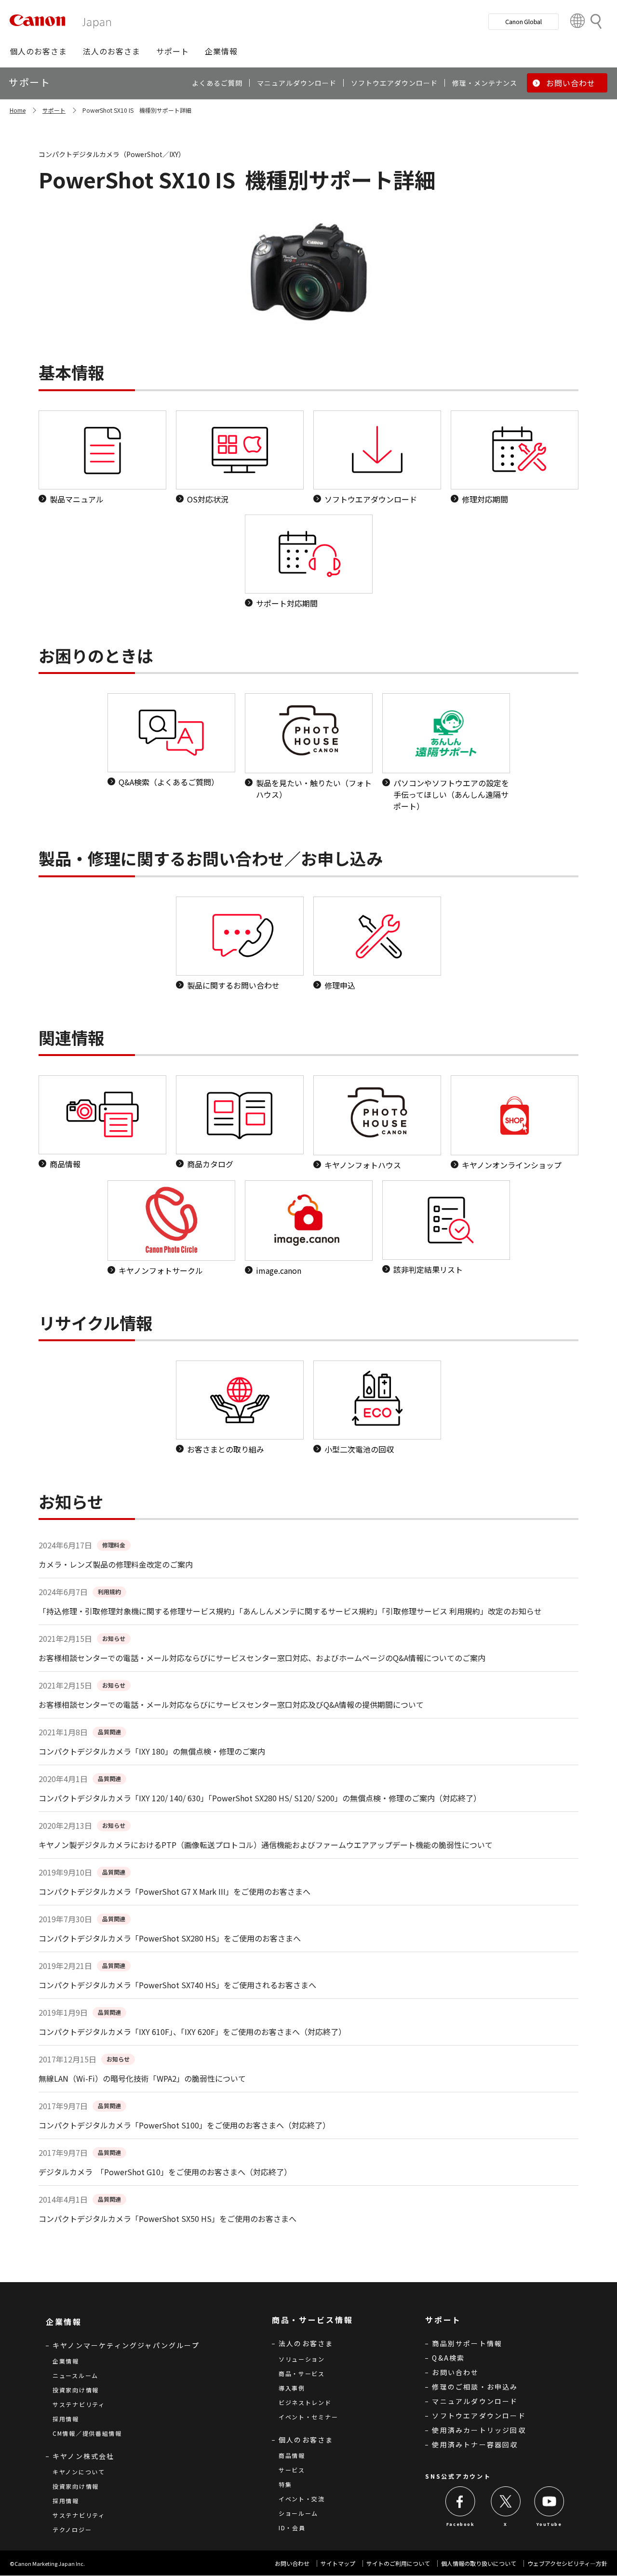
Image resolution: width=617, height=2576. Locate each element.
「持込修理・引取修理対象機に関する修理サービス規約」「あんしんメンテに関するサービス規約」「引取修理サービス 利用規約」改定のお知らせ (290, 1611)
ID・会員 (292, 2528)
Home (18, 110)
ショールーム (298, 2513)
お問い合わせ (455, 2372)
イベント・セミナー (308, 2417)
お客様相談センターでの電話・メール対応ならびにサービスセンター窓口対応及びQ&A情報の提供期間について (231, 1704)
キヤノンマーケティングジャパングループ (126, 2345)
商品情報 (292, 2455)
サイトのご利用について (398, 2563)
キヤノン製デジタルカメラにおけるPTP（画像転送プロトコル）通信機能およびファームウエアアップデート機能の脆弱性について (266, 1845)
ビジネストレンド (305, 2402)
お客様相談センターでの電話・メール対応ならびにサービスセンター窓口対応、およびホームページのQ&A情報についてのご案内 (262, 1658)
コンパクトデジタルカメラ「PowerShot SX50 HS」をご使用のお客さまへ (168, 2219)
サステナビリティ (79, 2404)
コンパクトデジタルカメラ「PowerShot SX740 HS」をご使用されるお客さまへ (177, 1985)
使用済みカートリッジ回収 (479, 2430)
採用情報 (66, 2419)
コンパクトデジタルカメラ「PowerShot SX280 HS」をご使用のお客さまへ (170, 1938)
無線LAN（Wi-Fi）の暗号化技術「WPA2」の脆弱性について (142, 2078)
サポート (54, 110)
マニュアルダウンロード (475, 2401)
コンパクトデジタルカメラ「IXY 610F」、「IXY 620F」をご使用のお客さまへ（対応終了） (192, 2032)
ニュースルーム (75, 2375)
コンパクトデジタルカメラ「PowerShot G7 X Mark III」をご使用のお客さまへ (174, 1891)
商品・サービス (302, 2373)
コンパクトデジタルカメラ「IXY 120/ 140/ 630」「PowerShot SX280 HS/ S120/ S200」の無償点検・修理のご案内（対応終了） (260, 1798)
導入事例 (292, 2388)
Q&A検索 (448, 2358)
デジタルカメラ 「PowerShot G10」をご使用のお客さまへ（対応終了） (165, 2172)
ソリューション (302, 2359)
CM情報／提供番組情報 (87, 2433)
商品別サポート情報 (467, 2343)
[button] (38, 51)
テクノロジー (72, 2530)
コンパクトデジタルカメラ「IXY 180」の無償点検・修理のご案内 (152, 1751)
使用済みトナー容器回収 (475, 2444)
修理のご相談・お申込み (475, 2387)
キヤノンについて (79, 2472)
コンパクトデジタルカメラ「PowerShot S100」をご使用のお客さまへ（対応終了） (184, 2125)
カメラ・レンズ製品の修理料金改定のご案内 (116, 1564)
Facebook (461, 2524)
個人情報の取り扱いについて (479, 2563)
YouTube (549, 2524)
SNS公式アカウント (458, 2476)
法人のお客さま (306, 2343)
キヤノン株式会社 (84, 2456)
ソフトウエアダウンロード (479, 2416)
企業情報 (66, 2361)
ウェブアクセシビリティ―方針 (567, 2563)
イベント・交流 (302, 2499)
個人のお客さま (306, 2440)
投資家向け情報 (76, 2390)
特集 (285, 2484)
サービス (292, 2470)
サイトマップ (338, 2563)
